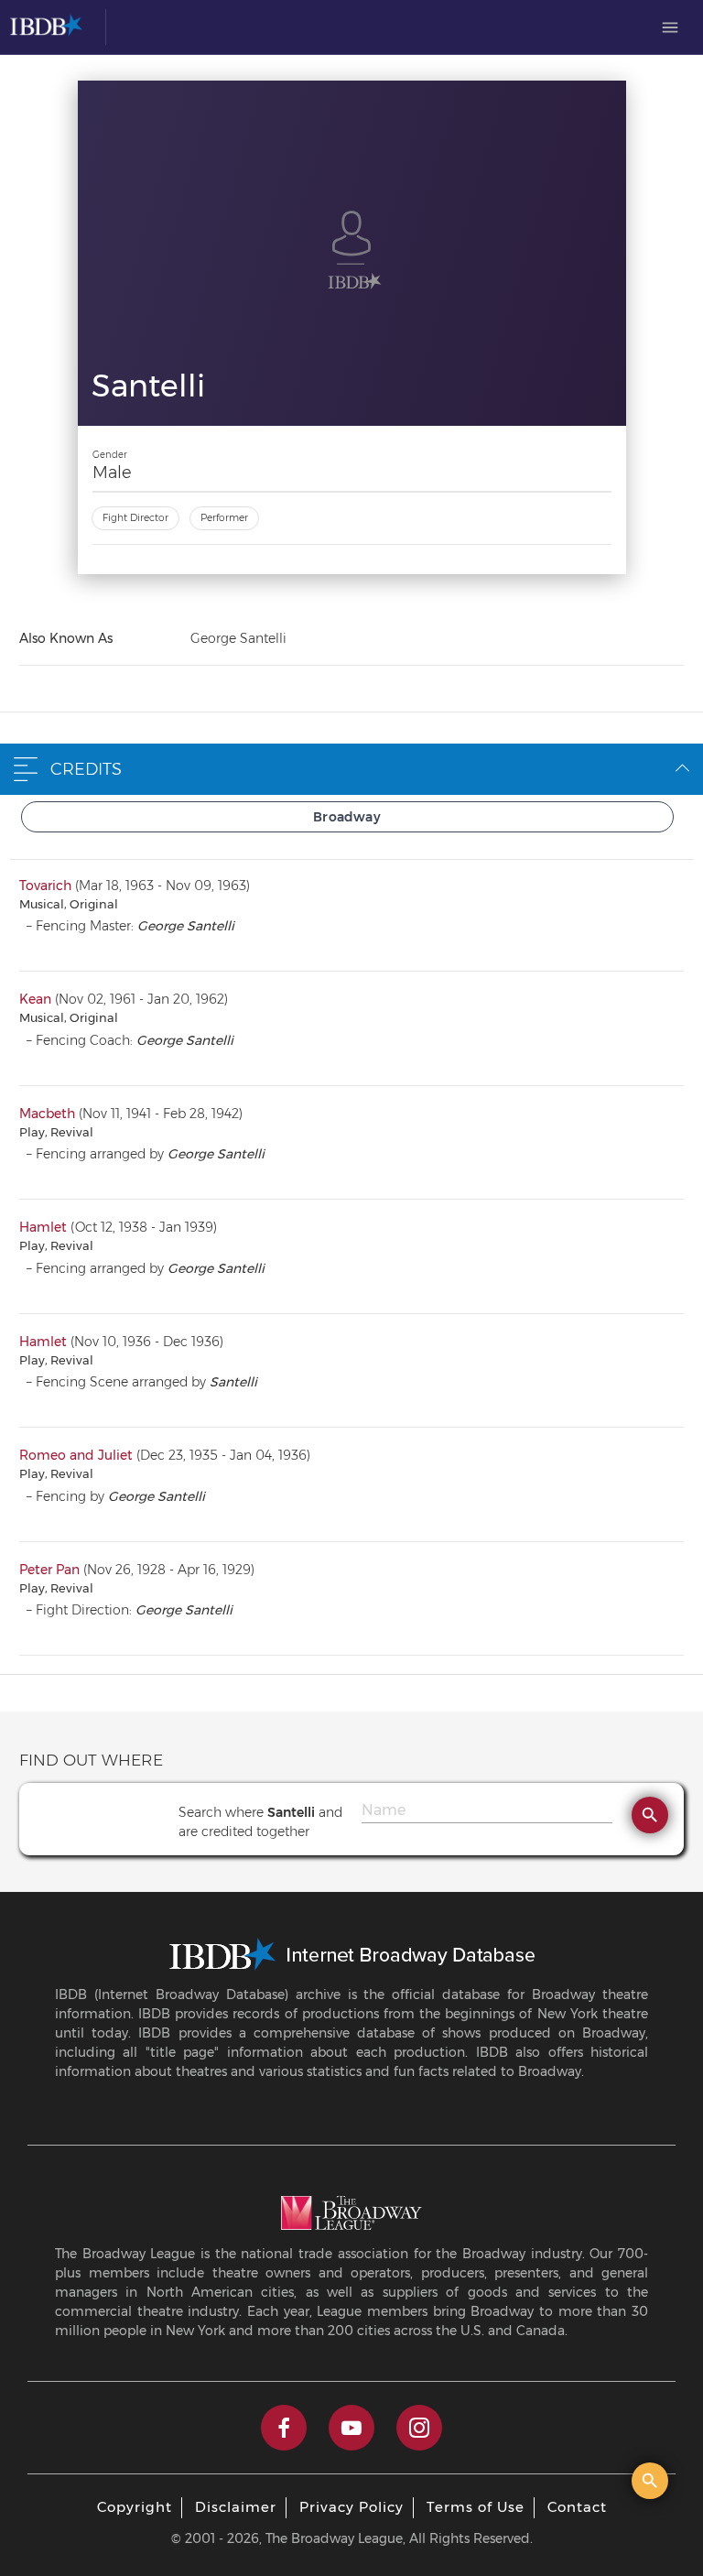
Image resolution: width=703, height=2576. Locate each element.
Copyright (135, 2507)
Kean (35, 999)
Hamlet (43, 1227)
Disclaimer (236, 2507)
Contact (577, 2507)
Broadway (347, 817)
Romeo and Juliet (76, 1455)
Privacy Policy (351, 2507)
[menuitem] (670, 27)
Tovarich (45, 886)
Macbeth (47, 1114)
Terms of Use (476, 2507)
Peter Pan (49, 1570)
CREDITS (86, 769)
